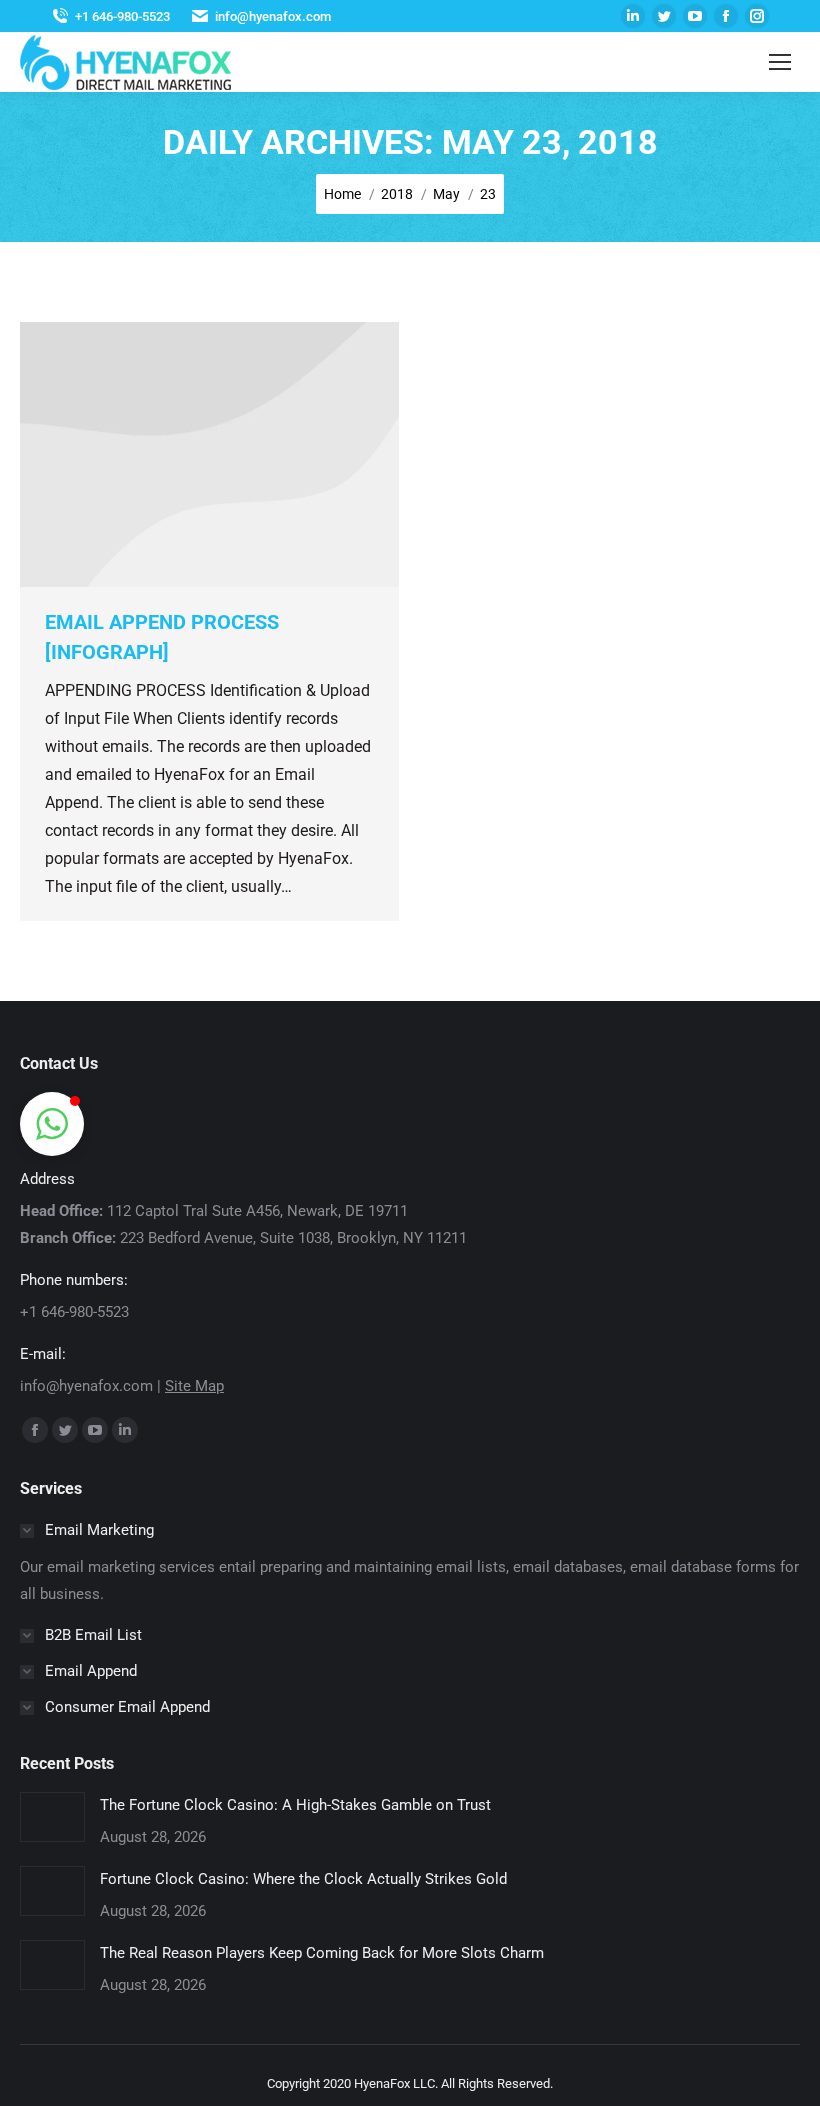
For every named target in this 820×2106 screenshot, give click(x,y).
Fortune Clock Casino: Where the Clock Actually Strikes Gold (303, 1879)
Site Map (194, 1386)
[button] (52, 1124)
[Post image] (52, 1817)
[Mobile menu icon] (780, 62)
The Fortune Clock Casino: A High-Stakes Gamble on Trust (295, 1805)
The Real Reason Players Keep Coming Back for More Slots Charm (322, 1953)
